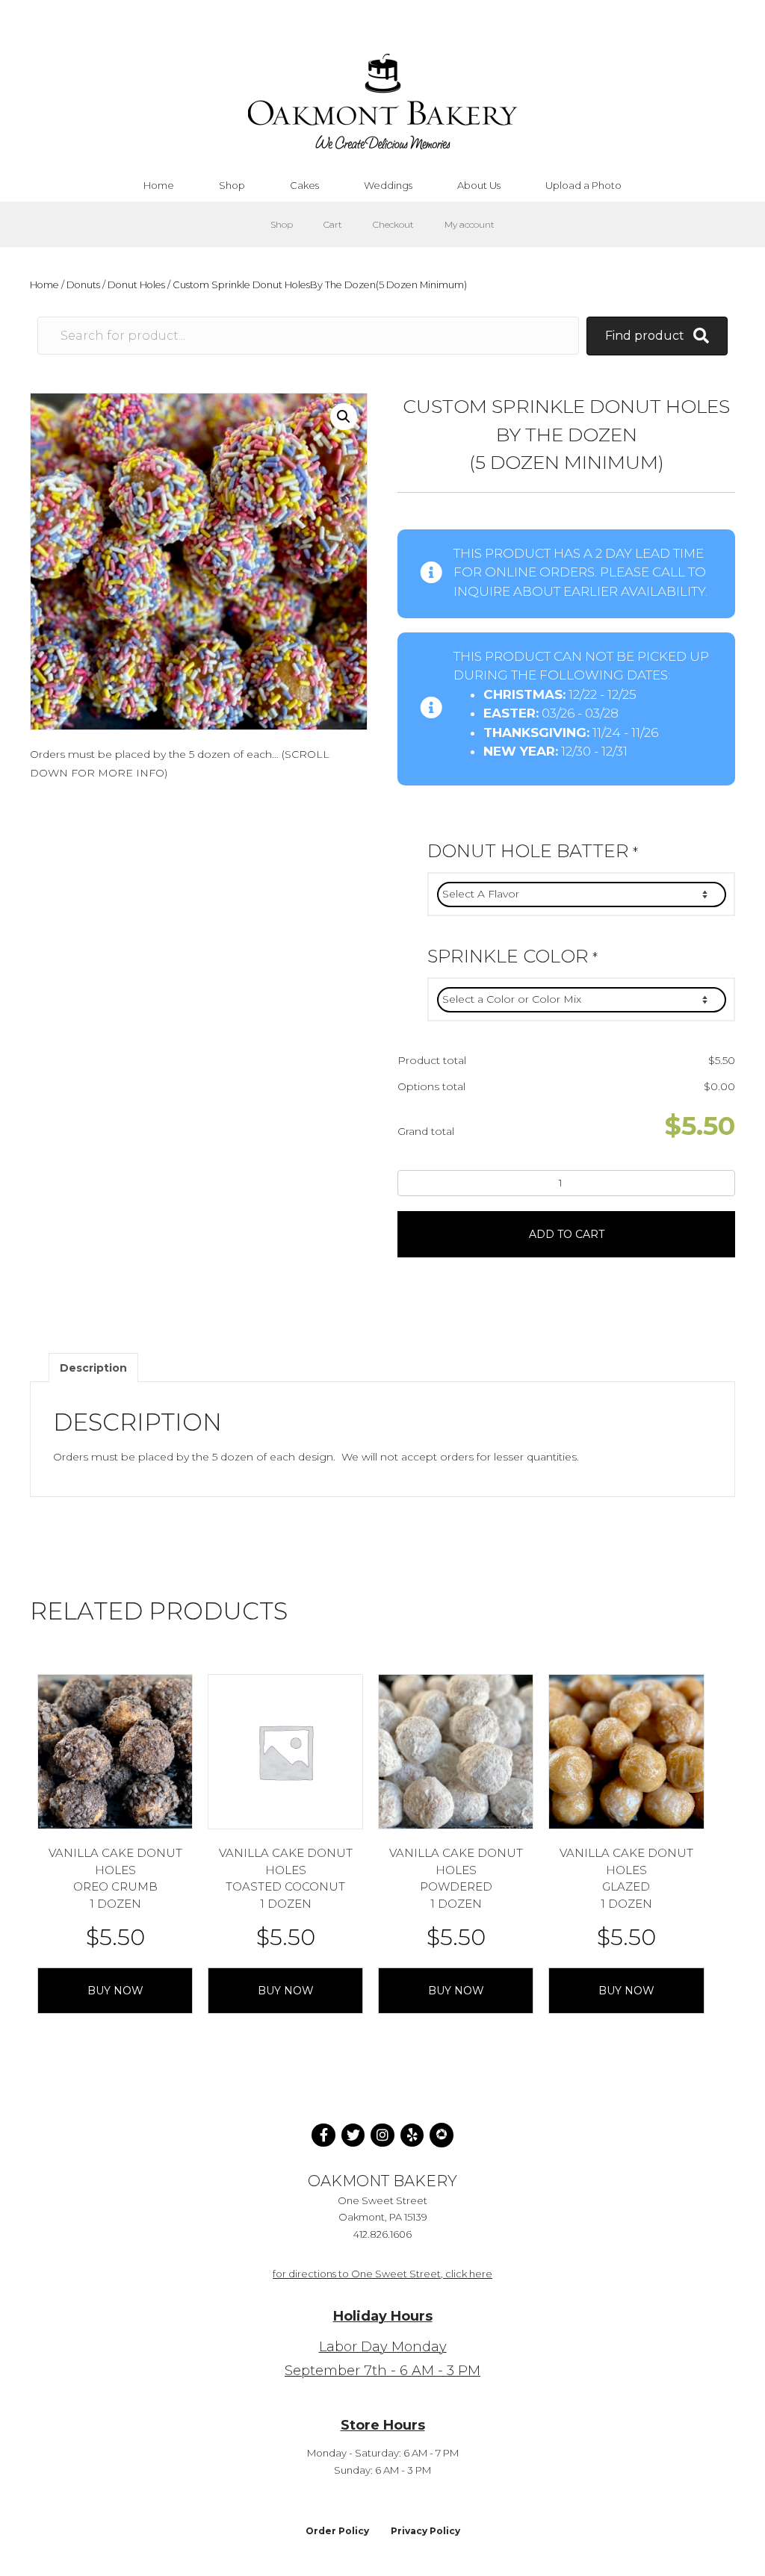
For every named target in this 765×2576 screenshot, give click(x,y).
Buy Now (115, 1991)
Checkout (393, 224)
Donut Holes (136, 285)
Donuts (83, 285)
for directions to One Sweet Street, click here (382, 2274)
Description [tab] (93, 1368)
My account (470, 224)
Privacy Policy (425, 2531)
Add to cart (567, 1234)
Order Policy (337, 2531)
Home (44, 285)
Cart (333, 224)
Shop (282, 224)
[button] (344, 417)
